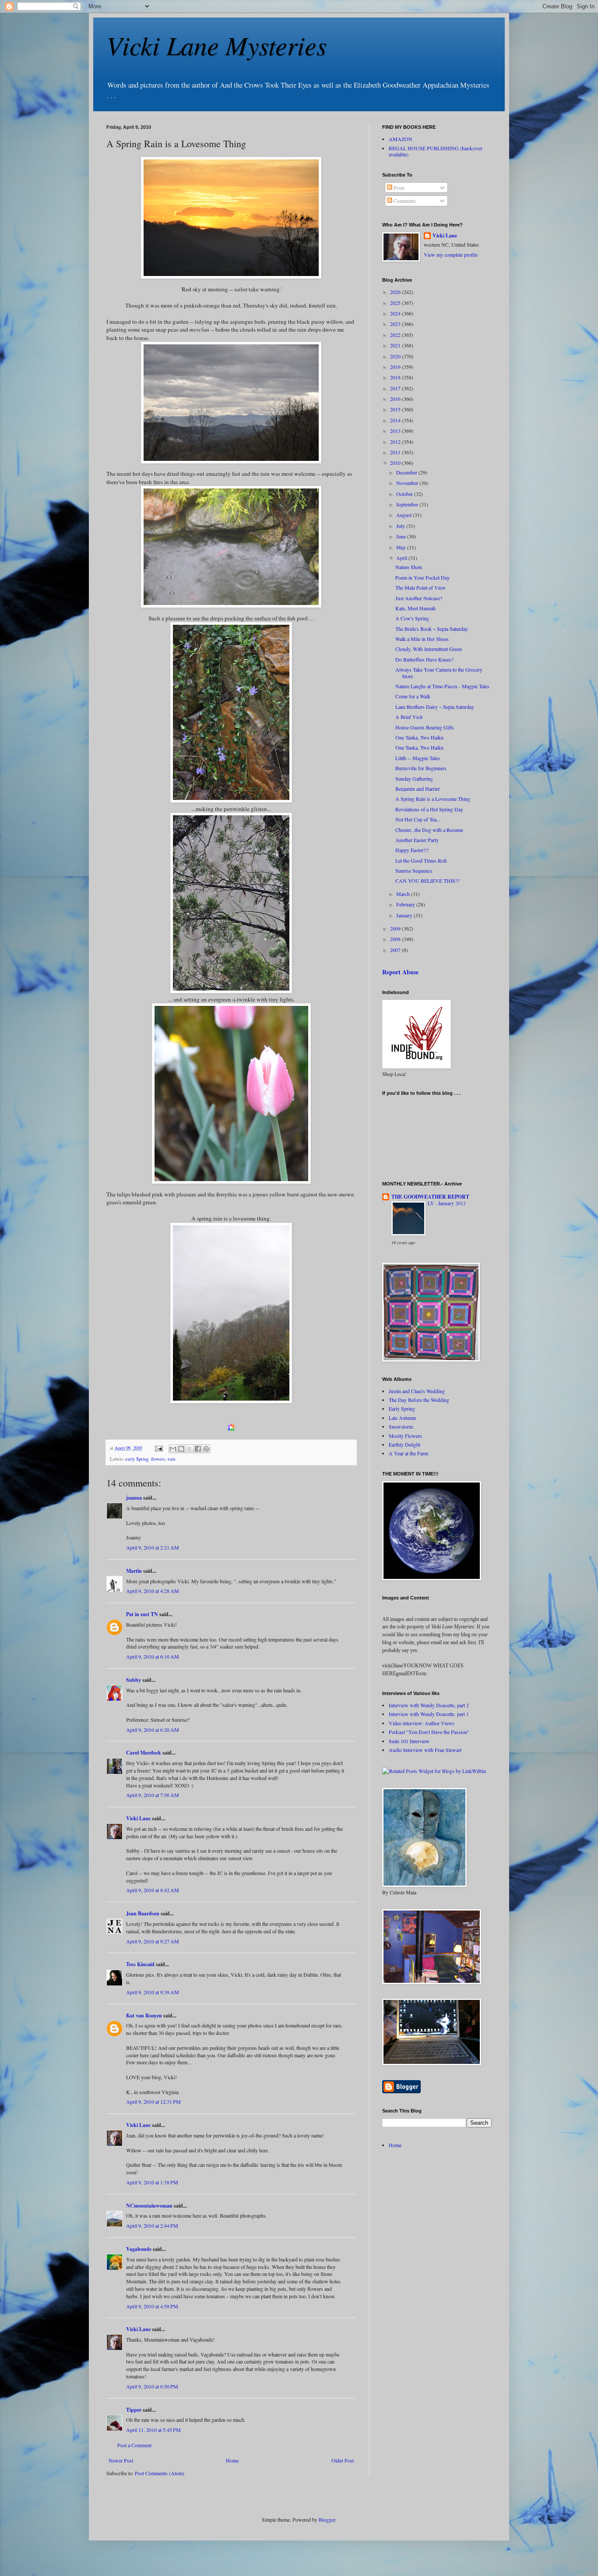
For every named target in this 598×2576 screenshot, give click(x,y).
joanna (134, 1498)
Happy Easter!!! (412, 850)
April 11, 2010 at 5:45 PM (153, 2430)
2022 (396, 335)
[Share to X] (190, 1449)
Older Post (343, 2460)
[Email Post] (158, 1448)
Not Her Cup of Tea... (418, 819)
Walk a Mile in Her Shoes (422, 639)
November (408, 483)
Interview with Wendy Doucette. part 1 (429, 1714)
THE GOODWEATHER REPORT (430, 1197)
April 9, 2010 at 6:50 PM (152, 2386)
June (402, 536)
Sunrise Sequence (414, 870)
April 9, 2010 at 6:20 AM (153, 1730)
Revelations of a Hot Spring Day (429, 809)
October (405, 494)
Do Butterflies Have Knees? (424, 659)
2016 (396, 399)
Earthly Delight (405, 1444)
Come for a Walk (413, 696)
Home (232, 2460)
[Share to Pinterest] (206, 1449)
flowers (158, 1459)
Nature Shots (409, 567)
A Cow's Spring (412, 618)
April (402, 558)
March (404, 894)
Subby (134, 1680)
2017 (396, 388)
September (408, 504)
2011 (396, 452)
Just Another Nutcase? (419, 598)
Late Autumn (402, 1418)
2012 (396, 442)
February (406, 904)
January (405, 915)
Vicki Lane (138, 1818)
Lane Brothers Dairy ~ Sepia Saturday (435, 707)
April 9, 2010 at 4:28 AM (153, 1591)
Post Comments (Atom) (160, 2473)
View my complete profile (451, 255)
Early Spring (402, 1408)
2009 (396, 928)
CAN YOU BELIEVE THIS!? (427, 881)
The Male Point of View (420, 587)
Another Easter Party (417, 840)
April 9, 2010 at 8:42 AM (153, 1890)
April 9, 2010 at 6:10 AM (153, 1656)
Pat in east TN (142, 1614)
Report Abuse (400, 972)
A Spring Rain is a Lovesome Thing (433, 799)
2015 (396, 409)
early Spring (137, 1459)
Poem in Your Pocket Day (422, 577)
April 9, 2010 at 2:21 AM (153, 1547)
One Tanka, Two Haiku (419, 737)
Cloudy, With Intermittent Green (429, 649)
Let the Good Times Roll (421, 860)
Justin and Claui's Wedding (417, 1391)
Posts (399, 188)
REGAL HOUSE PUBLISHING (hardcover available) (436, 151)
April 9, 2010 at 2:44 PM (152, 2226)
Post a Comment (134, 2445)
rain (171, 1459)
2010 (396, 463)
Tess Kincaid (140, 1964)
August (405, 515)
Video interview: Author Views (422, 1723)
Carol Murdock (144, 1753)
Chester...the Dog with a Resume (429, 830)
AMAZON (401, 139)
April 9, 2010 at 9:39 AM (153, 1992)
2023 (396, 324)
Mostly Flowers (405, 1436)
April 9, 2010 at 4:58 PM (152, 2306)
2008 (396, 939)
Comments (404, 201)
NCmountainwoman (149, 2206)
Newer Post (121, 2460)
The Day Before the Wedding (419, 1400)
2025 (396, 303)
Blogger (327, 2519)
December (407, 472)
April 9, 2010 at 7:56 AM (153, 1795)
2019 (396, 367)
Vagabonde (139, 2249)
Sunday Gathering (414, 778)
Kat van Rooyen (144, 2015)
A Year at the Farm (408, 1453)
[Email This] (173, 1449)
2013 (396, 431)
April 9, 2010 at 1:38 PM (152, 2182)
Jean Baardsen (143, 1913)
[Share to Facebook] (198, 1449)
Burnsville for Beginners (421, 768)
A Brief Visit (409, 717)
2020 (396, 356)
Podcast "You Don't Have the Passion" (429, 1732)
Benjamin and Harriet (417, 789)
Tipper (134, 2410)
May (402, 547)
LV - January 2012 (447, 1203)
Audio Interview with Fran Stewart (425, 1750)
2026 (396, 292)
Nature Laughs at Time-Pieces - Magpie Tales (442, 686)
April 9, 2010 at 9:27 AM (153, 1941)
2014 (396, 420)
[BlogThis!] (181, 1449)
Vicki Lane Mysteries (216, 45)
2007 (396, 950)
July (401, 526)
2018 (396, 377)
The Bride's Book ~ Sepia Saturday (432, 629)
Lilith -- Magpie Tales (418, 758)
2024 (396, 313)
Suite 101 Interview (409, 1741)
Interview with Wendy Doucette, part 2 (429, 1705)
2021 (396, 345)
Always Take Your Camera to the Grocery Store (439, 672)
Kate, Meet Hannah (415, 608)
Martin (134, 1571)
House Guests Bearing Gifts (425, 727)
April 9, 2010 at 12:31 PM (153, 2102)
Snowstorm (401, 1426)
